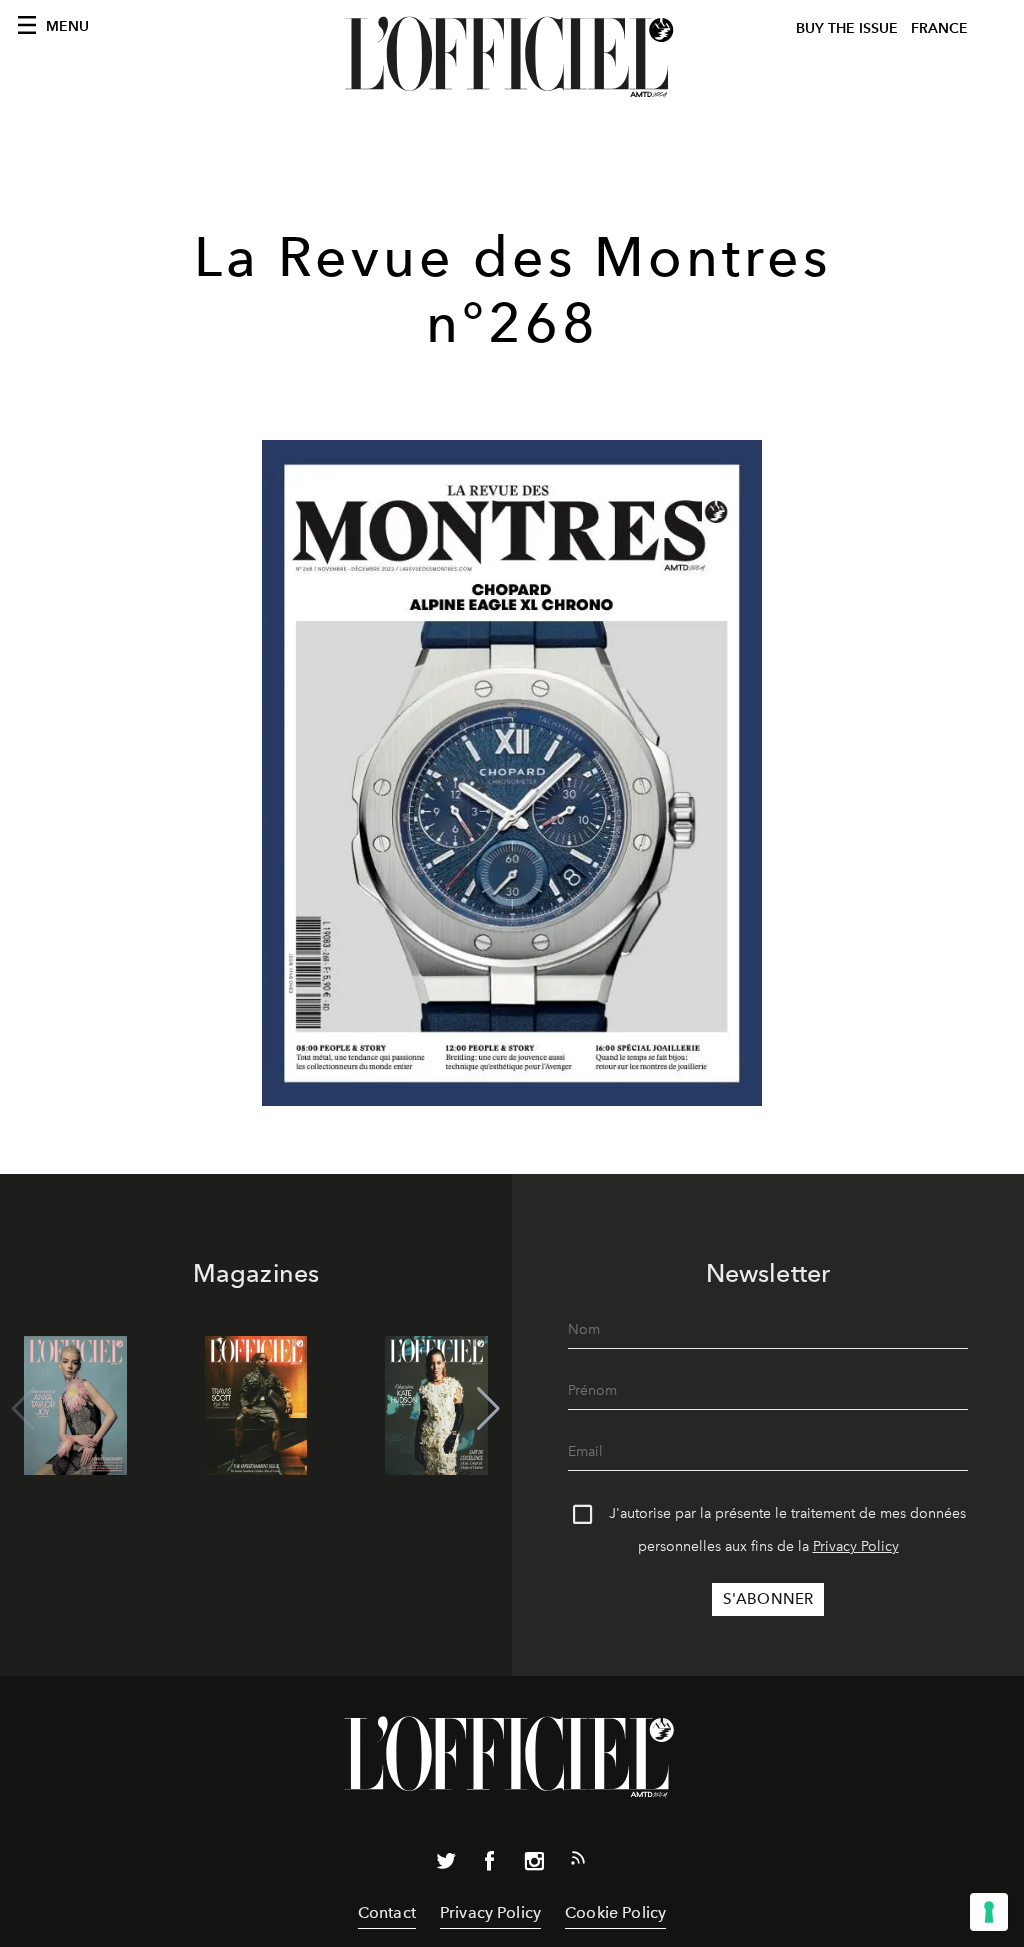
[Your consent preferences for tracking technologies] (989, 1912)
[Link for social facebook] (490, 1865)
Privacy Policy (856, 1546)
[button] (488, 1409)
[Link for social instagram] (534, 1865)
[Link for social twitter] (446, 1865)
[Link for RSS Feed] (578, 1862)
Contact (387, 1912)
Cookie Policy (615, 1912)
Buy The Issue (847, 28)
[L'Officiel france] (512, 57)
